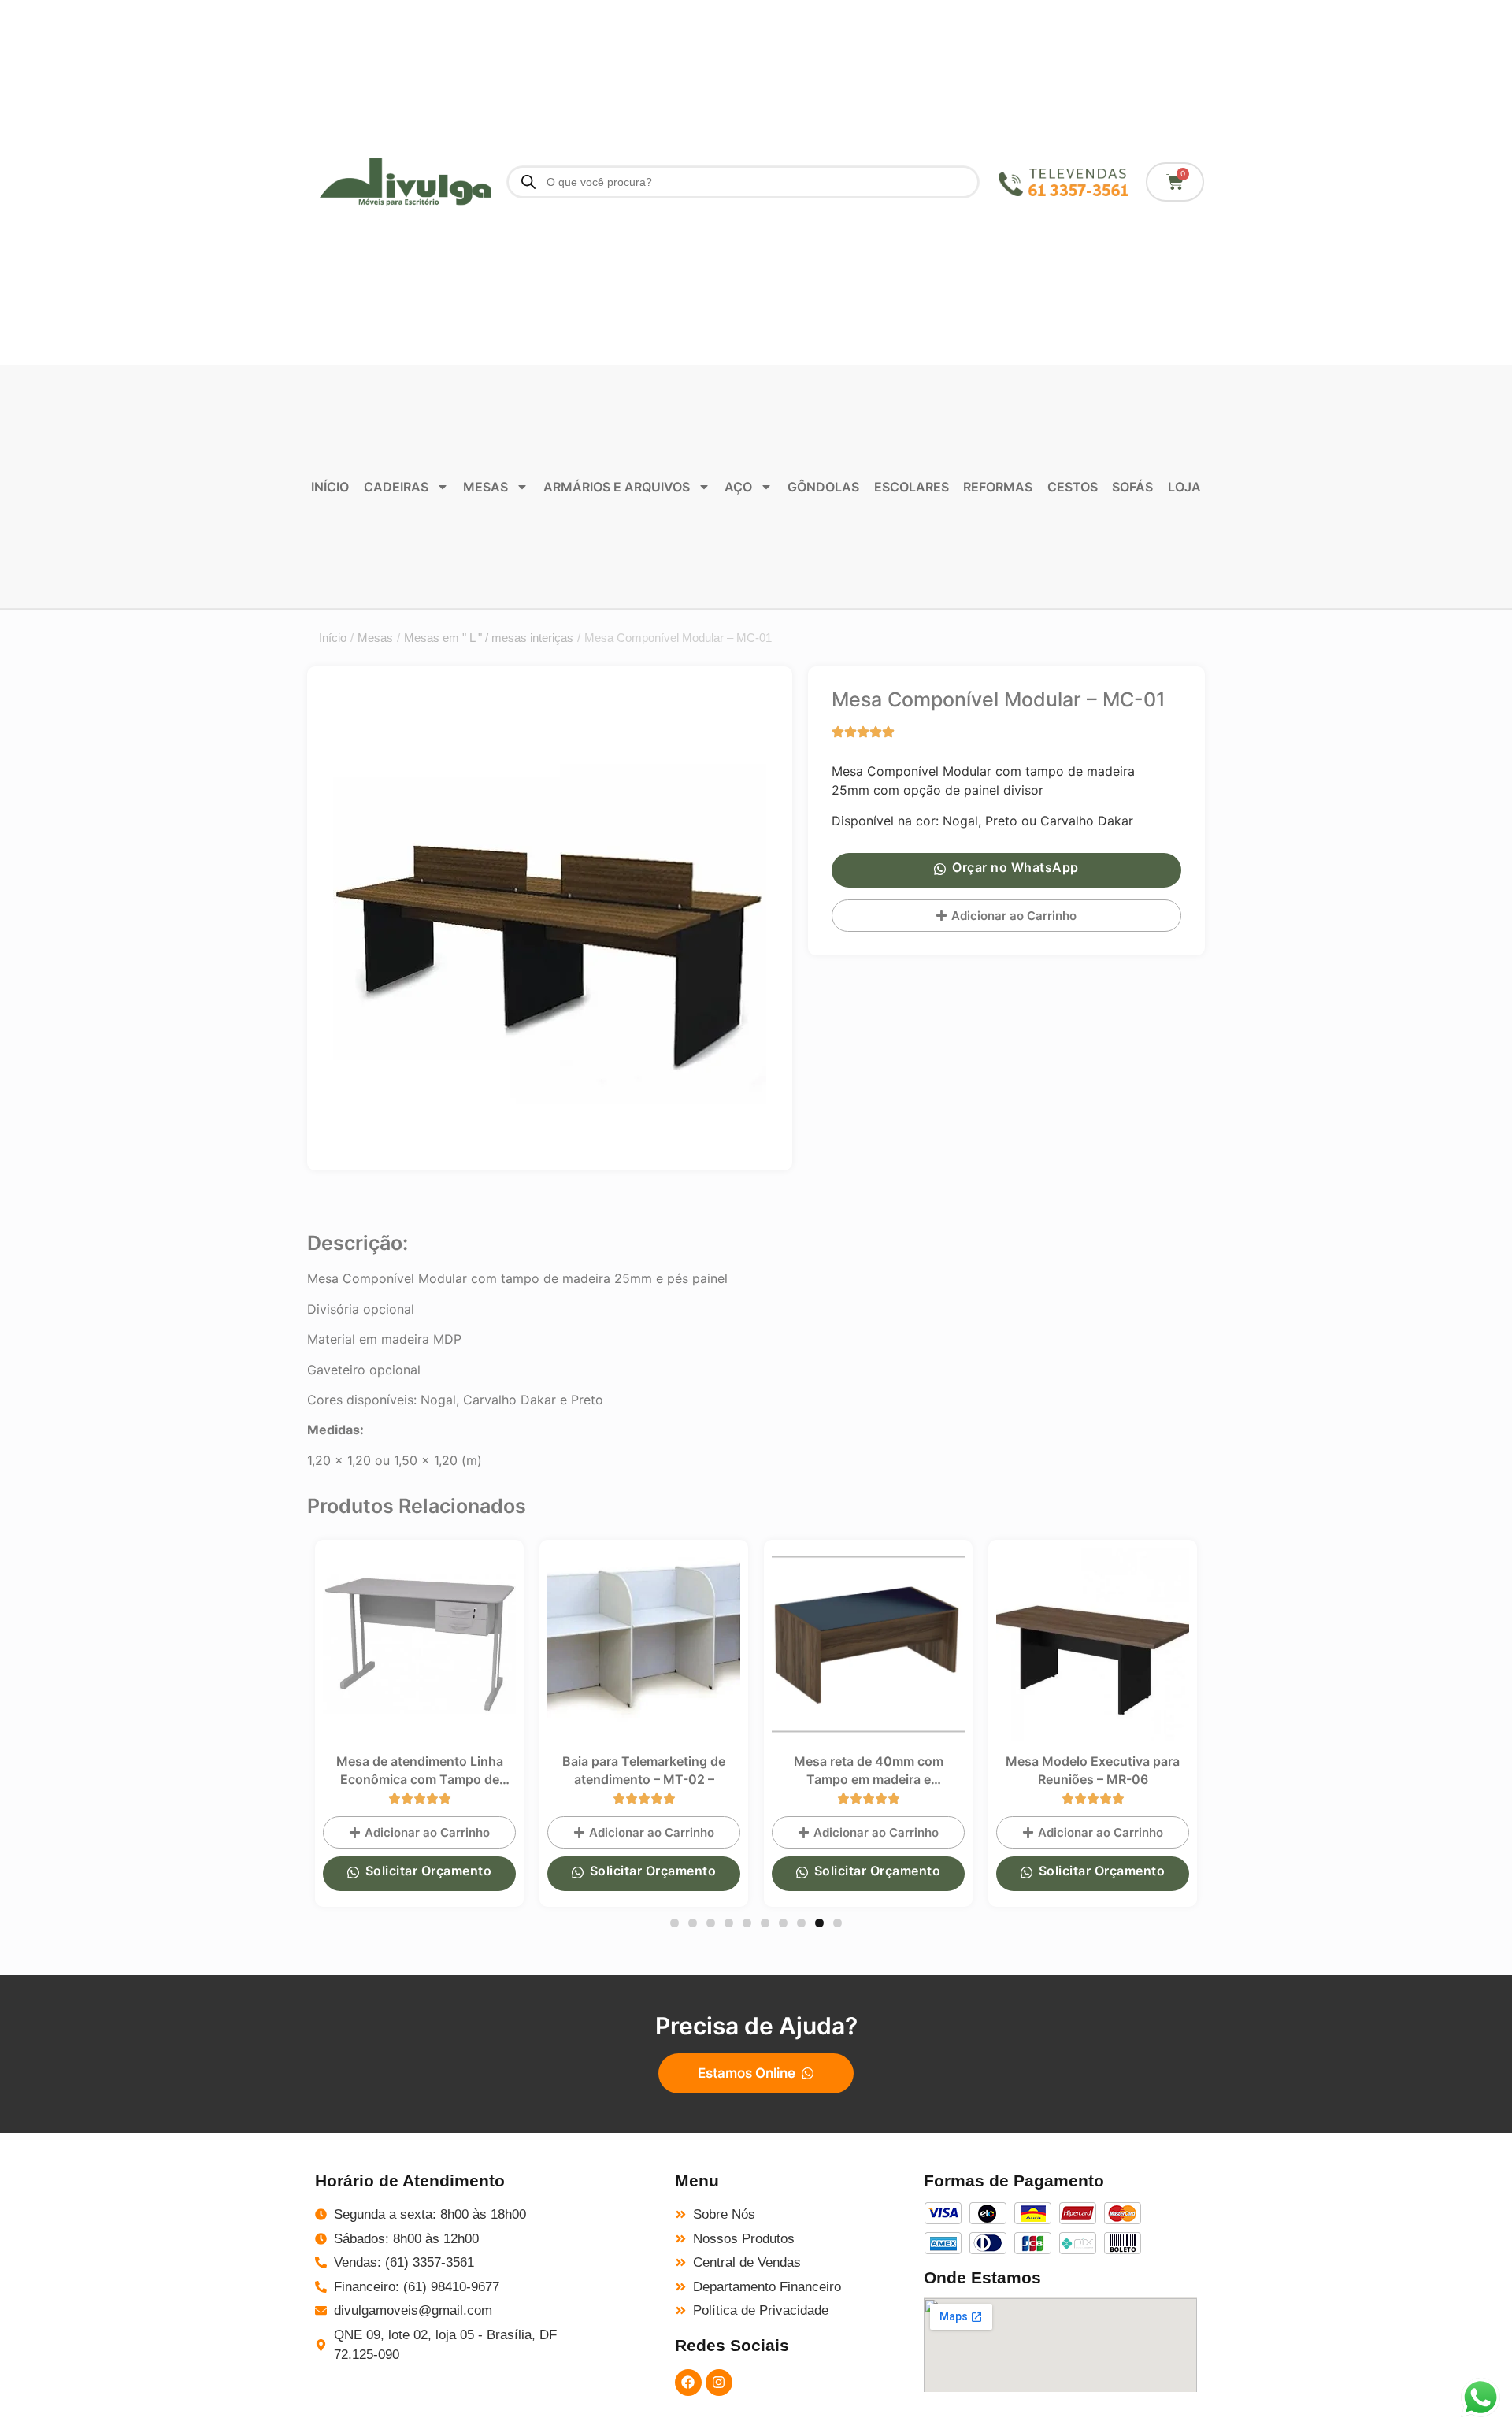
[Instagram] (719, 2383)
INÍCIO (330, 487)
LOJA (1184, 487)
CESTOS (1073, 487)
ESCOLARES (912, 487)
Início (333, 638)
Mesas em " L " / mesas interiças (489, 638)
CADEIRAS (396, 487)
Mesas (375, 638)
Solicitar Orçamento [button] (429, 1871)
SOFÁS (1132, 487)
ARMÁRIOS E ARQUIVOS (617, 487)
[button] (674, 1923)
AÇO (738, 487)
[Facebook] (688, 2383)
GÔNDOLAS (823, 487)
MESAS (485, 487)
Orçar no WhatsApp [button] (1015, 867)
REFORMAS (998, 487)
